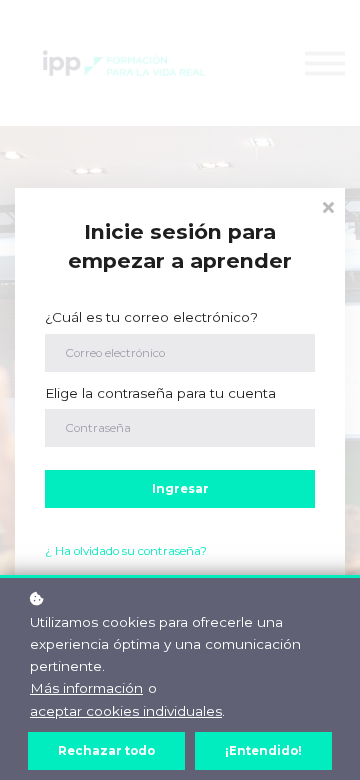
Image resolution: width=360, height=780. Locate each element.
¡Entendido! (263, 751)
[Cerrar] (328, 205)
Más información (86, 688)
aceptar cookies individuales (126, 711)
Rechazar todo (106, 751)
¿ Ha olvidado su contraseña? (126, 551)
